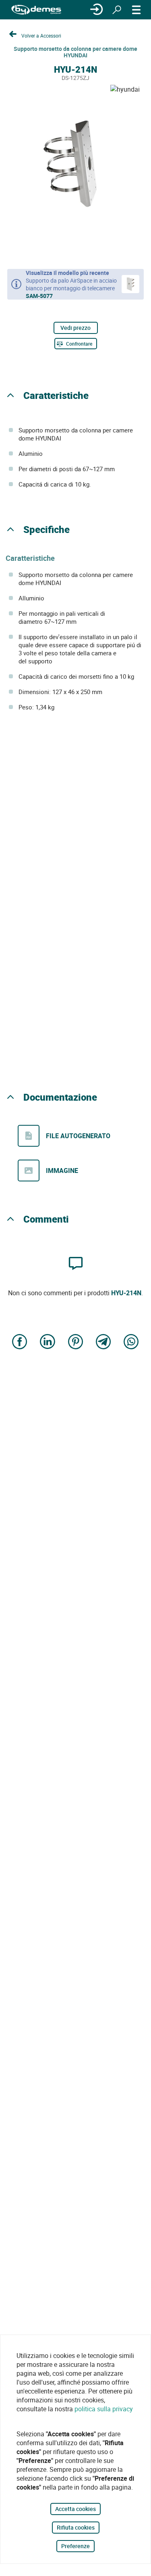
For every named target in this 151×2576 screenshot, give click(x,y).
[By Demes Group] (36, 10)
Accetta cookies (75, 2509)
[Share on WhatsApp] (131, 1343)
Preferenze (75, 2546)
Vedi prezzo (75, 328)
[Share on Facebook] (20, 1343)
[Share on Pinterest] (76, 1343)
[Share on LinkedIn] (48, 1343)
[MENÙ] (137, 10)
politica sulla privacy (104, 2409)
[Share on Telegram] (103, 1343)
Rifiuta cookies (76, 2527)
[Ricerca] (117, 10)
